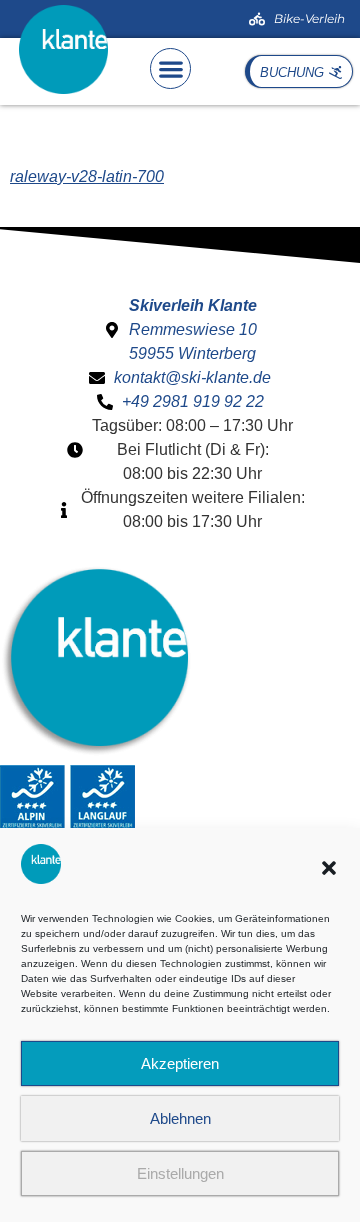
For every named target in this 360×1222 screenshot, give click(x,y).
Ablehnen (180, 1118)
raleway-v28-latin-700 (87, 176)
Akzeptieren (180, 1063)
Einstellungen (180, 1173)
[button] (329, 868)
